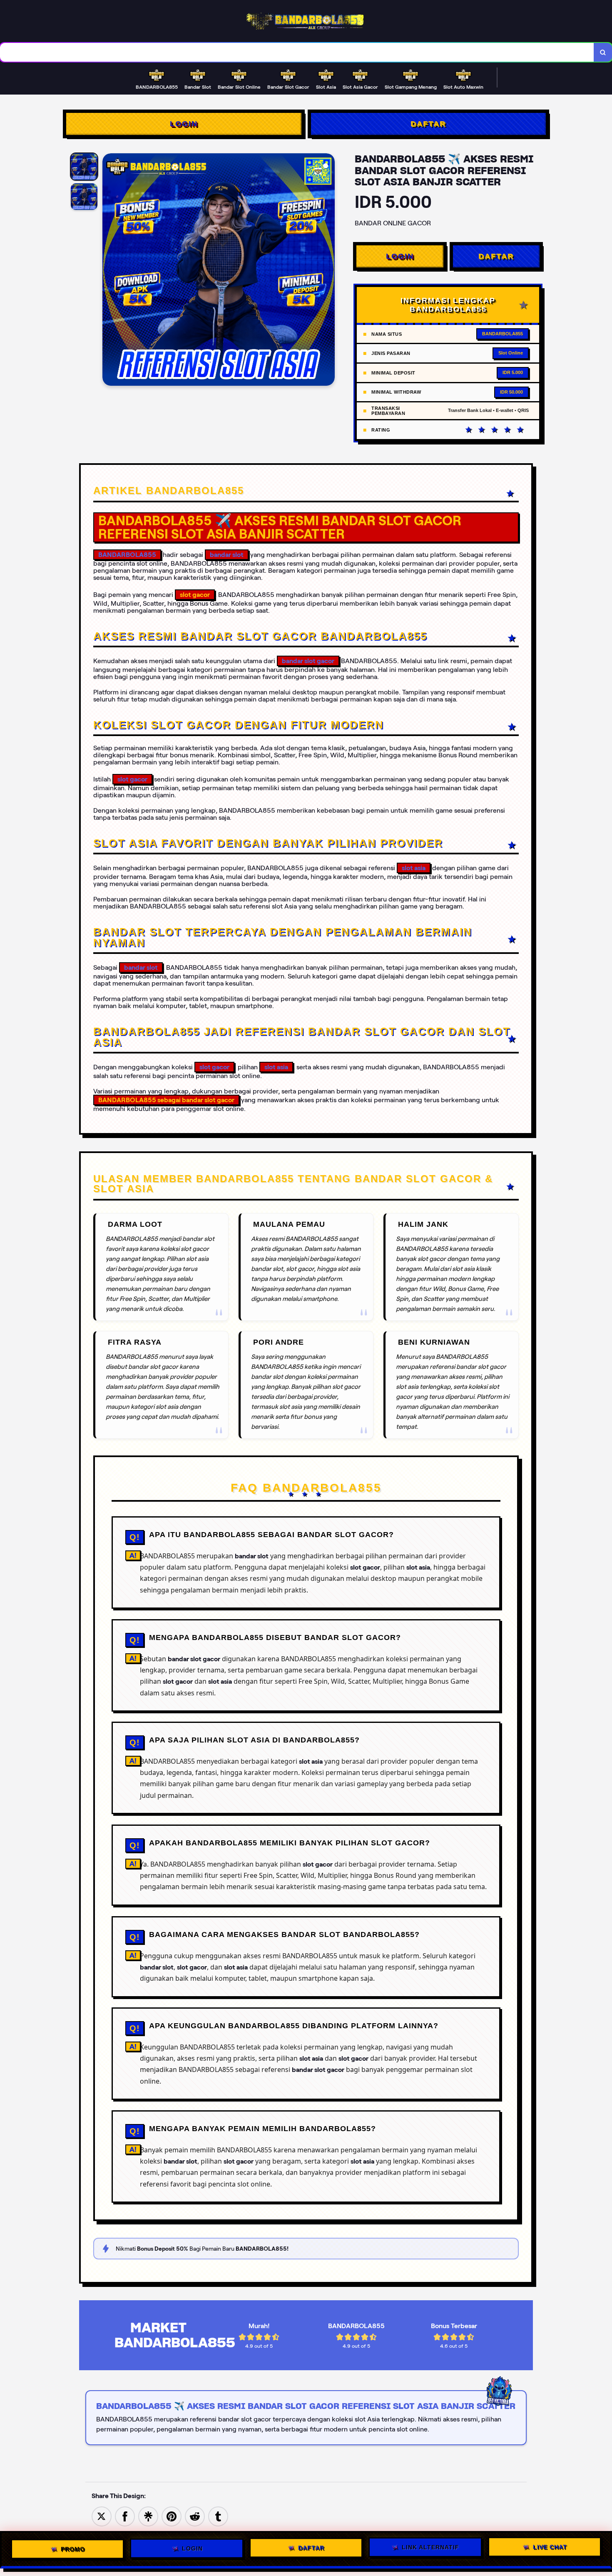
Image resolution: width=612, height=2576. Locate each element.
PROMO (73, 2549)
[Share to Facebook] (125, 2516)
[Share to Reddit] (195, 2516)
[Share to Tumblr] (218, 2516)
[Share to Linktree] (148, 2516)
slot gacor (132, 779)
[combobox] (297, 52)
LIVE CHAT (550, 2548)
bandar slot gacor (308, 661)
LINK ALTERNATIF (430, 2549)
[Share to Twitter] (102, 2516)
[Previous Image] (109, 271)
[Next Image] (328, 271)
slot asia (414, 868)
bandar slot (227, 555)
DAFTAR (428, 124)
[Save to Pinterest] (172, 2516)
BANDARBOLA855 (127, 555)
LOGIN (184, 124)
